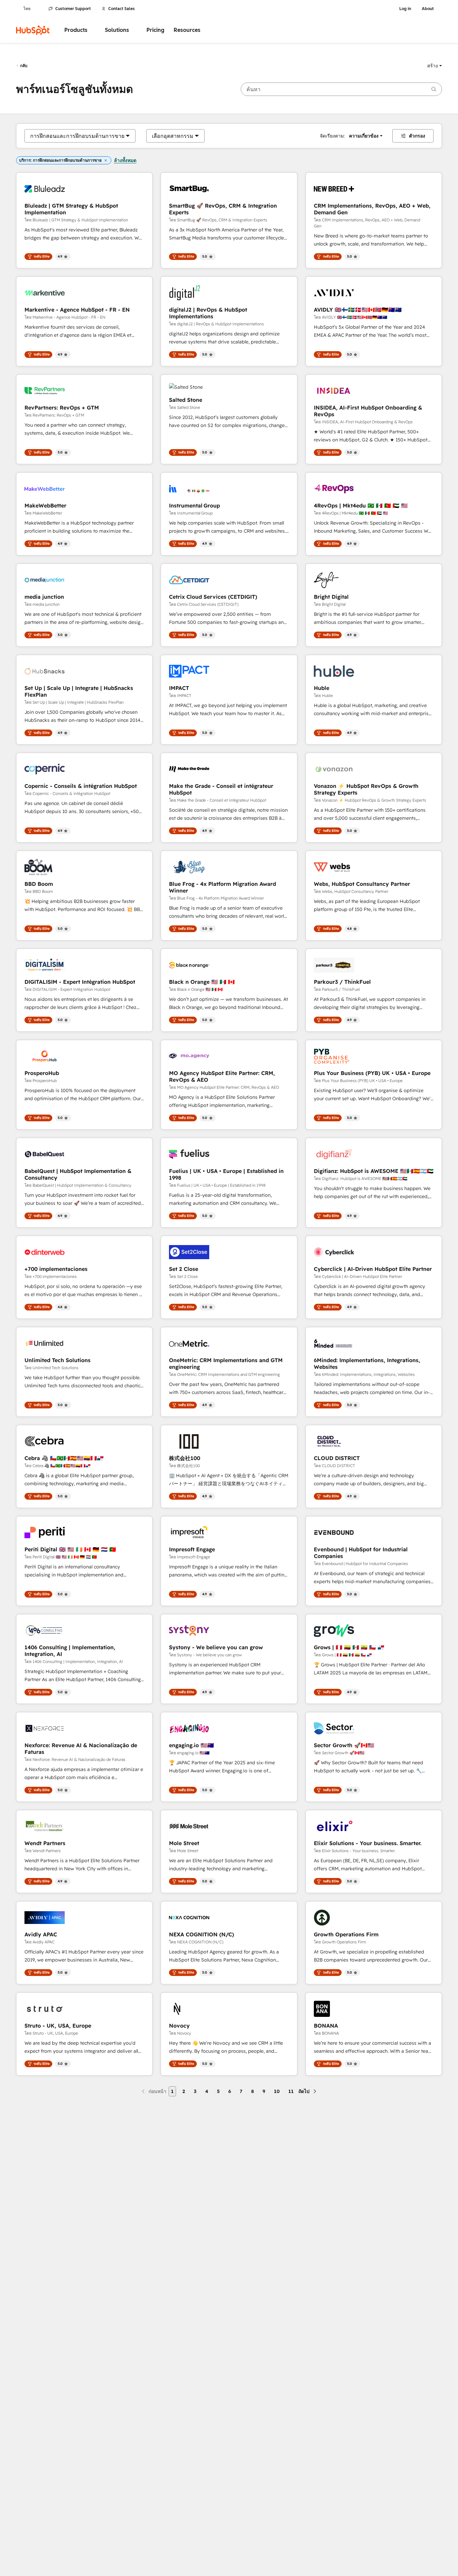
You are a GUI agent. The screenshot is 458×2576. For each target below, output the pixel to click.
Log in (405, 9)
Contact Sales (122, 9)
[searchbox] (341, 89)
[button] (435, 66)
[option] (77, 136)
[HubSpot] (33, 30)
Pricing (155, 30)
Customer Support (73, 9)
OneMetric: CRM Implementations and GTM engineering (226, 1363)
